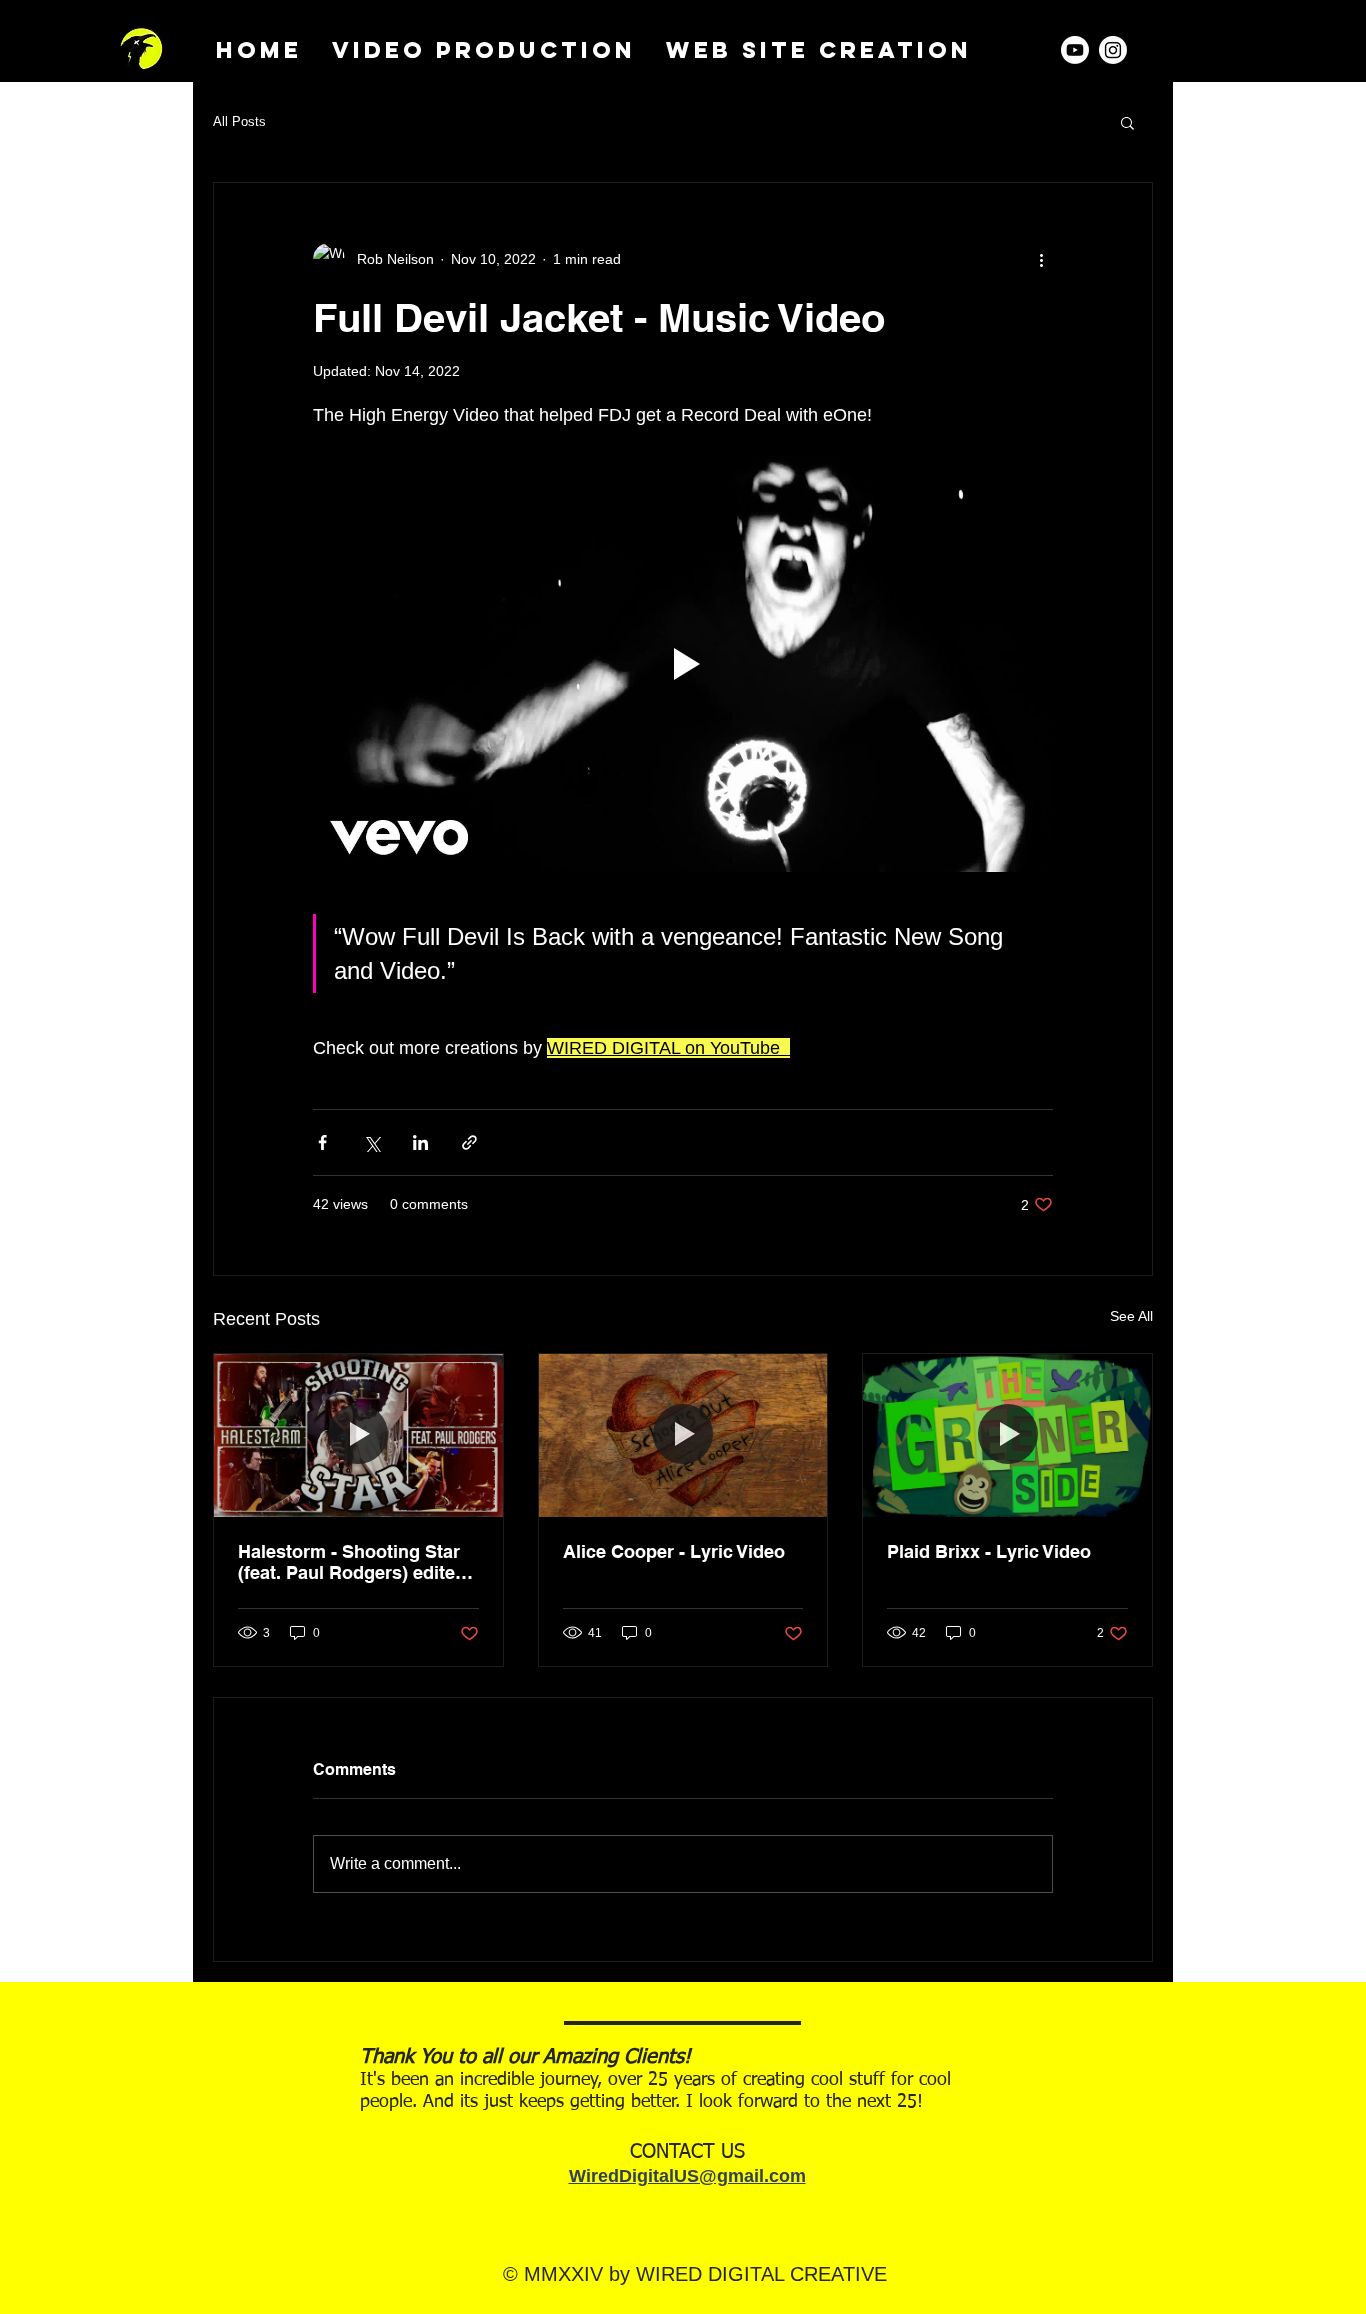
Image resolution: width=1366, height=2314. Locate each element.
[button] (1127, 122)
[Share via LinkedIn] (420, 1142)
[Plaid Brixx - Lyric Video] (1007, 1435)
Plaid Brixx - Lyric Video (989, 1551)
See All (1131, 1316)
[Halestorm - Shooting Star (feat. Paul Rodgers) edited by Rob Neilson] (358, 1435)
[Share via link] (469, 1142)
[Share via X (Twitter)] (371, 1142)
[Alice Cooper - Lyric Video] (683, 1435)
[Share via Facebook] (322, 1142)
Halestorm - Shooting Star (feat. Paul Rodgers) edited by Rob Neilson (352, 1562)
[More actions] (1041, 259)
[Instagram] (1113, 50)
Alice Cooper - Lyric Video (674, 1551)
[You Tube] (1075, 50)
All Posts (239, 121)
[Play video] (683, 664)
